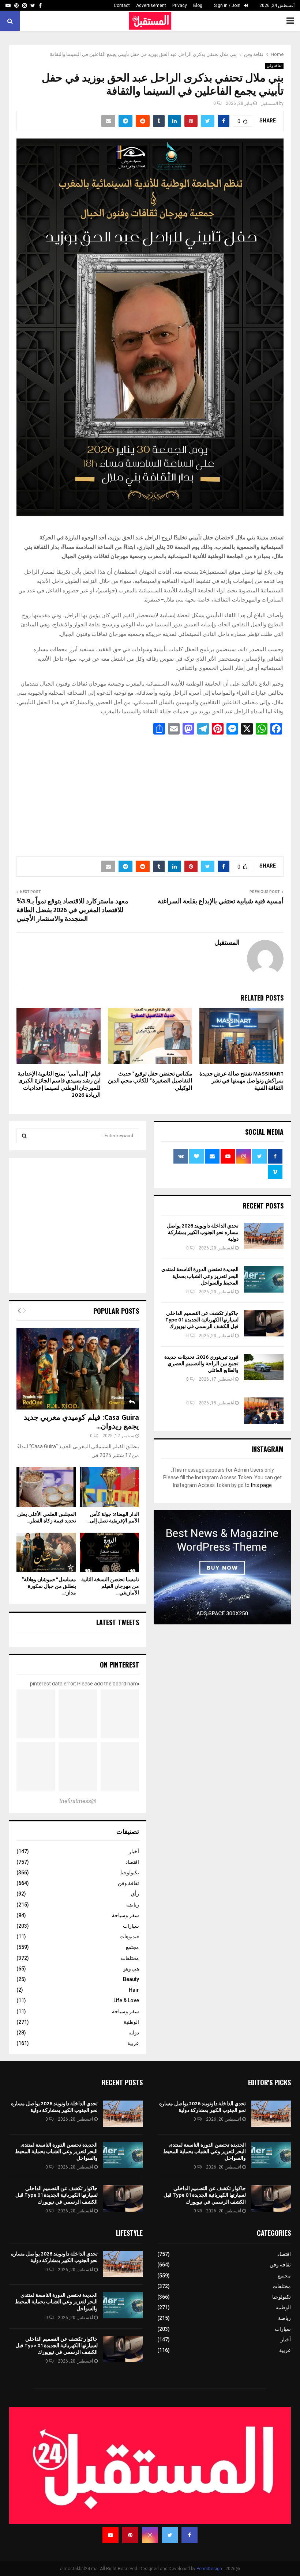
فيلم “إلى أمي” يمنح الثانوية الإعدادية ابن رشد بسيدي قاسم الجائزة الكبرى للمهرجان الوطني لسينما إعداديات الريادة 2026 (59, 1085)
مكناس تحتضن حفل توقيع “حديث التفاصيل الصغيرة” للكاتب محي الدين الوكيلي (150, 1081)
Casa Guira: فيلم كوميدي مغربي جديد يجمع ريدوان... (81, 1422)
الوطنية (131, 2022)
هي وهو (131, 1969)
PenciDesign (209, 2569)
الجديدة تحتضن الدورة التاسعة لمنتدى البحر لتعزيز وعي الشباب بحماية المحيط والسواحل (200, 1276)
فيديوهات (129, 1936)
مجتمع (132, 1947)
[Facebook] (190, 2535)
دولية (134, 2033)
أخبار (134, 1851)
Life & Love (126, 2000)
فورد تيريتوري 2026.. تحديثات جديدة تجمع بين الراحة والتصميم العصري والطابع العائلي (201, 1364)
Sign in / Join (228, 5)
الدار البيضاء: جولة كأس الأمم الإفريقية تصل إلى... (113, 1517)
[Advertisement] (150, 793)
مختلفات (130, 1958)
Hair (134, 1990)
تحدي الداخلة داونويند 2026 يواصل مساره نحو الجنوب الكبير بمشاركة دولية (203, 1232)
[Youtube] (110, 2535)
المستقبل (269, 103)
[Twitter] (170, 2535)
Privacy (180, 5)
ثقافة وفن (274, 66)
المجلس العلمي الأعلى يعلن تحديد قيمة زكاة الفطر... (47, 1517)
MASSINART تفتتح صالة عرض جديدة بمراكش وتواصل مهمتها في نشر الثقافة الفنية (241, 1081)
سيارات (131, 1926)
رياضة (133, 1905)
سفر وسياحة (125, 1915)
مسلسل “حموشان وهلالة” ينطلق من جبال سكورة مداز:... (49, 1586)
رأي (135, 1894)
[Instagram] (150, 2535)
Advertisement (151, 5)
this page (261, 1485)
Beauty (131, 1979)
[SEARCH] (24, 1136)
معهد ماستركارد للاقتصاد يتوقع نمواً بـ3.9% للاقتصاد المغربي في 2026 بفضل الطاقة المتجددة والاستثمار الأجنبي (72, 910)
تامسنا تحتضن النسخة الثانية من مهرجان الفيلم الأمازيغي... (110, 1586)
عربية (133, 2043)
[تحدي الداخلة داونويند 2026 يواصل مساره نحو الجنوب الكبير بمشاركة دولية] (264, 1236)
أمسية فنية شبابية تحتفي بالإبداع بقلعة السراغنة (221, 902)
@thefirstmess (78, 1801)
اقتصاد (132, 1862)
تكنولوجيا (130, 1873)
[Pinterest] (130, 2535)
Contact (122, 5)
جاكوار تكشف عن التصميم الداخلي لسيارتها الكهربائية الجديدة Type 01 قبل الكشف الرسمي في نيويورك (202, 1320)
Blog (198, 5)
